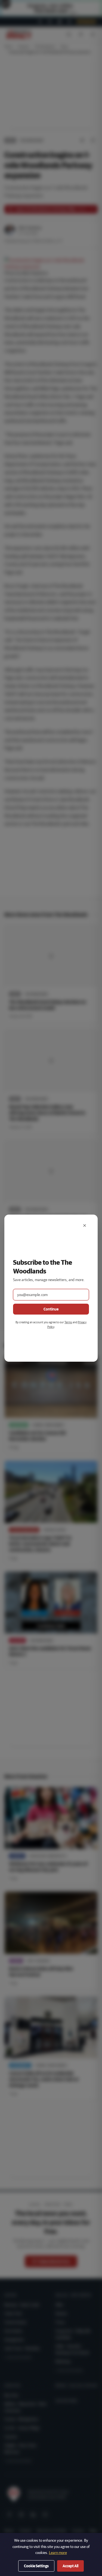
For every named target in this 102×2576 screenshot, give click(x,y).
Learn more (58, 2553)
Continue (51, 1309)
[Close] (85, 1225)
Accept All (70, 2566)
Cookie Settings (36, 2566)
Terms (68, 1322)
